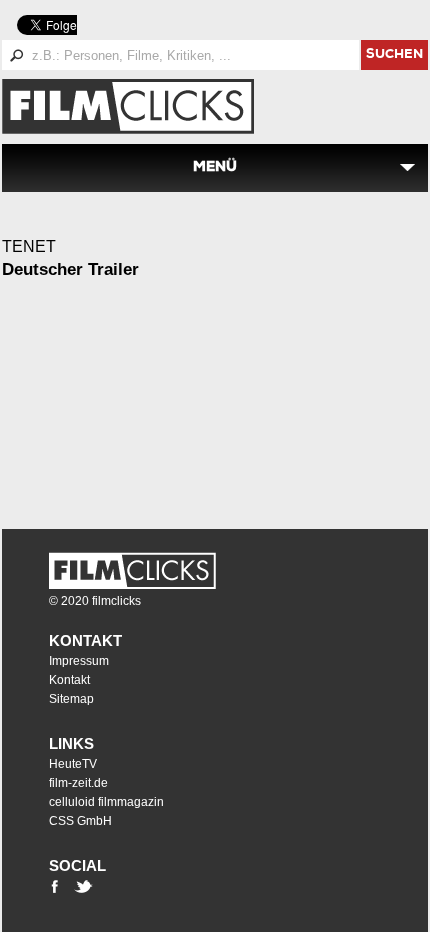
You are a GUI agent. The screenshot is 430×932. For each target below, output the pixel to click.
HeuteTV (73, 764)
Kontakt (85, 640)
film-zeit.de (78, 783)
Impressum (79, 661)
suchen (394, 55)
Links (71, 743)
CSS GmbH (80, 821)
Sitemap (71, 699)
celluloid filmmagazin (106, 802)
